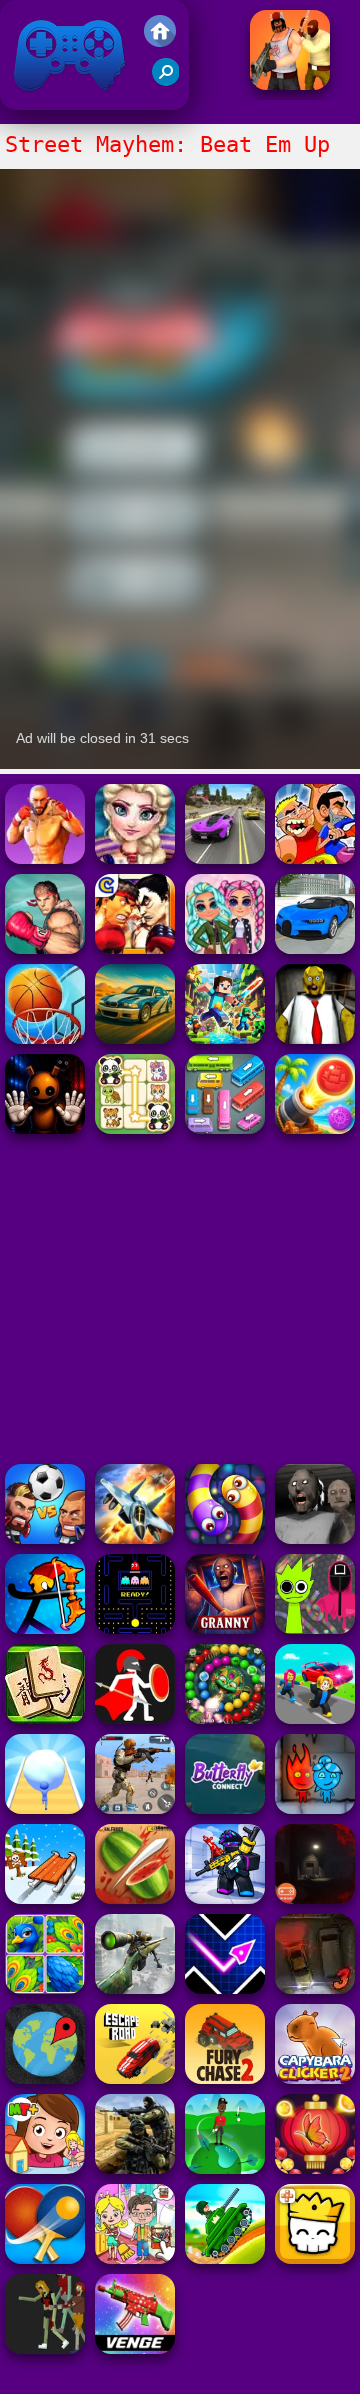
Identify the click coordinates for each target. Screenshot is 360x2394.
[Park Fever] (225, 1128)
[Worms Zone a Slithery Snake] (225, 1538)
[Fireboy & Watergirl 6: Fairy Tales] (315, 1808)
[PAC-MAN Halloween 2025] (135, 1628)
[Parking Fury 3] (315, 1988)
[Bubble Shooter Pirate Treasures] (315, 1128)
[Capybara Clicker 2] (315, 2078)
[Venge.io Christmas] (135, 2348)
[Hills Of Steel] (225, 2258)
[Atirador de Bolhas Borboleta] (315, 2168)
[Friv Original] (160, 41)
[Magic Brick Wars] (315, 2258)
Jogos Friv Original (43, 99)
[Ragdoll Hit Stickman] (135, 1718)
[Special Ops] (135, 1808)
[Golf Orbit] (225, 2168)
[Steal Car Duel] (315, 1718)
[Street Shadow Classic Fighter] (45, 948)
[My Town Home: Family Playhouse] (45, 2168)
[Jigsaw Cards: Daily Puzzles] (45, 1988)
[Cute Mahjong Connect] (135, 1128)
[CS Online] (135, 2168)
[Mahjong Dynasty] (45, 1718)
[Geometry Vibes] (225, 1988)
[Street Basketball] (45, 1038)
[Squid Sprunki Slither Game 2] (315, 1628)
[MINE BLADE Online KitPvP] (225, 1038)
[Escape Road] (135, 2078)
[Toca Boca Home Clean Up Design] (135, 2258)
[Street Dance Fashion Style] (135, 858)
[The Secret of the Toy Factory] (45, 1128)
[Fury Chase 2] (225, 2078)
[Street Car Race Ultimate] (225, 858)
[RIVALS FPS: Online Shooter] (225, 1898)
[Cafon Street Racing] (315, 858)
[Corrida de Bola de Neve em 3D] (45, 1808)
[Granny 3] (225, 1628)
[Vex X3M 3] (45, 2348)
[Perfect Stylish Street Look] (225, 948)
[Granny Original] (315, 1538)
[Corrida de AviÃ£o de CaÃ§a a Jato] (135, 1538)
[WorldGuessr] (45, 2078)
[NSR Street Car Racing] (315, 948)
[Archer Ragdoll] (45, 1628)
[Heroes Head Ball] (45, 1538)
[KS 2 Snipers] (135, 1988)
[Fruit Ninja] (135, 1898)
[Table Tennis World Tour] (45, 2258)
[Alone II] (315, 1898)
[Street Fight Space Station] (45, 858)
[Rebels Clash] (290, 84)
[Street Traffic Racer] (135, 1038)
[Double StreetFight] (135, 948)
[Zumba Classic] (225, 1718)
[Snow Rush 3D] (45, 1898)
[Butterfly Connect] (225, 1808)
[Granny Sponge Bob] (315, 1038)
